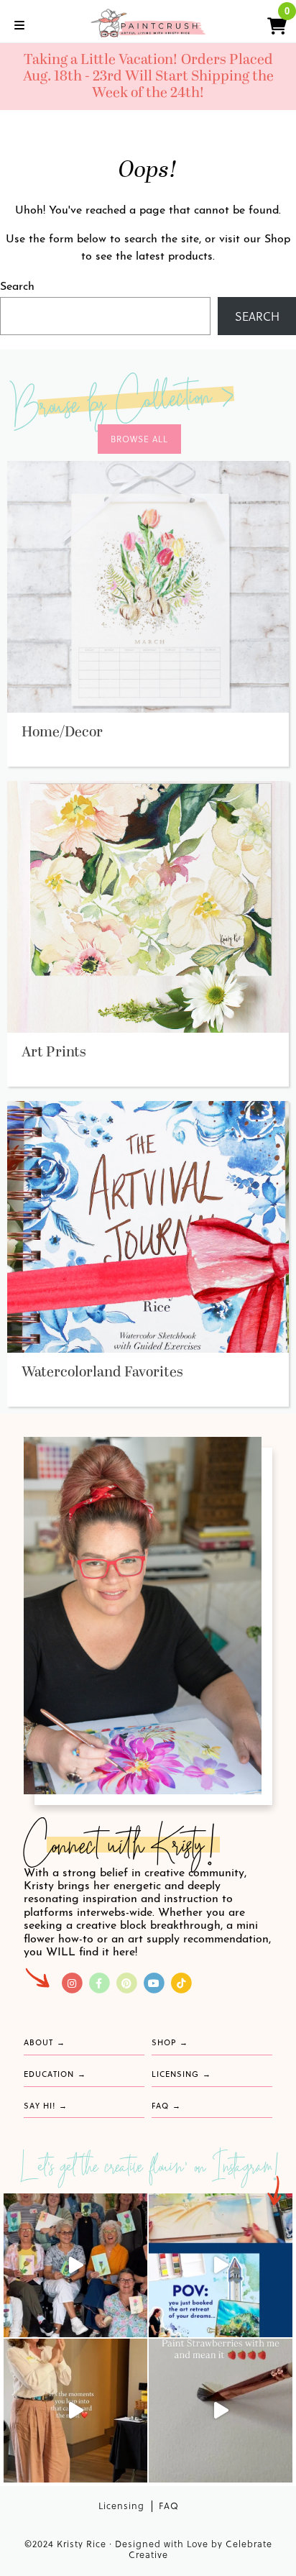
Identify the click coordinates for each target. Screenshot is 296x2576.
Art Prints (54, 1052)
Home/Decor (62, 732)
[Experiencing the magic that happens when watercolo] (75, 2411)
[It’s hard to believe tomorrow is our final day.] (75, 2265)
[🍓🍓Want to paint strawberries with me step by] (221, 2411)
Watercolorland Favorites (102, 1372)
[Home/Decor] (148, 586)
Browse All (139, 439)
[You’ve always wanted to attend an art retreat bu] (221, 2265)
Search (17, 287)
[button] (271, 24)
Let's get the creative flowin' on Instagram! (151, 2169)
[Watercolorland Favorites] (148, 1226)
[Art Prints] (148, 906)
